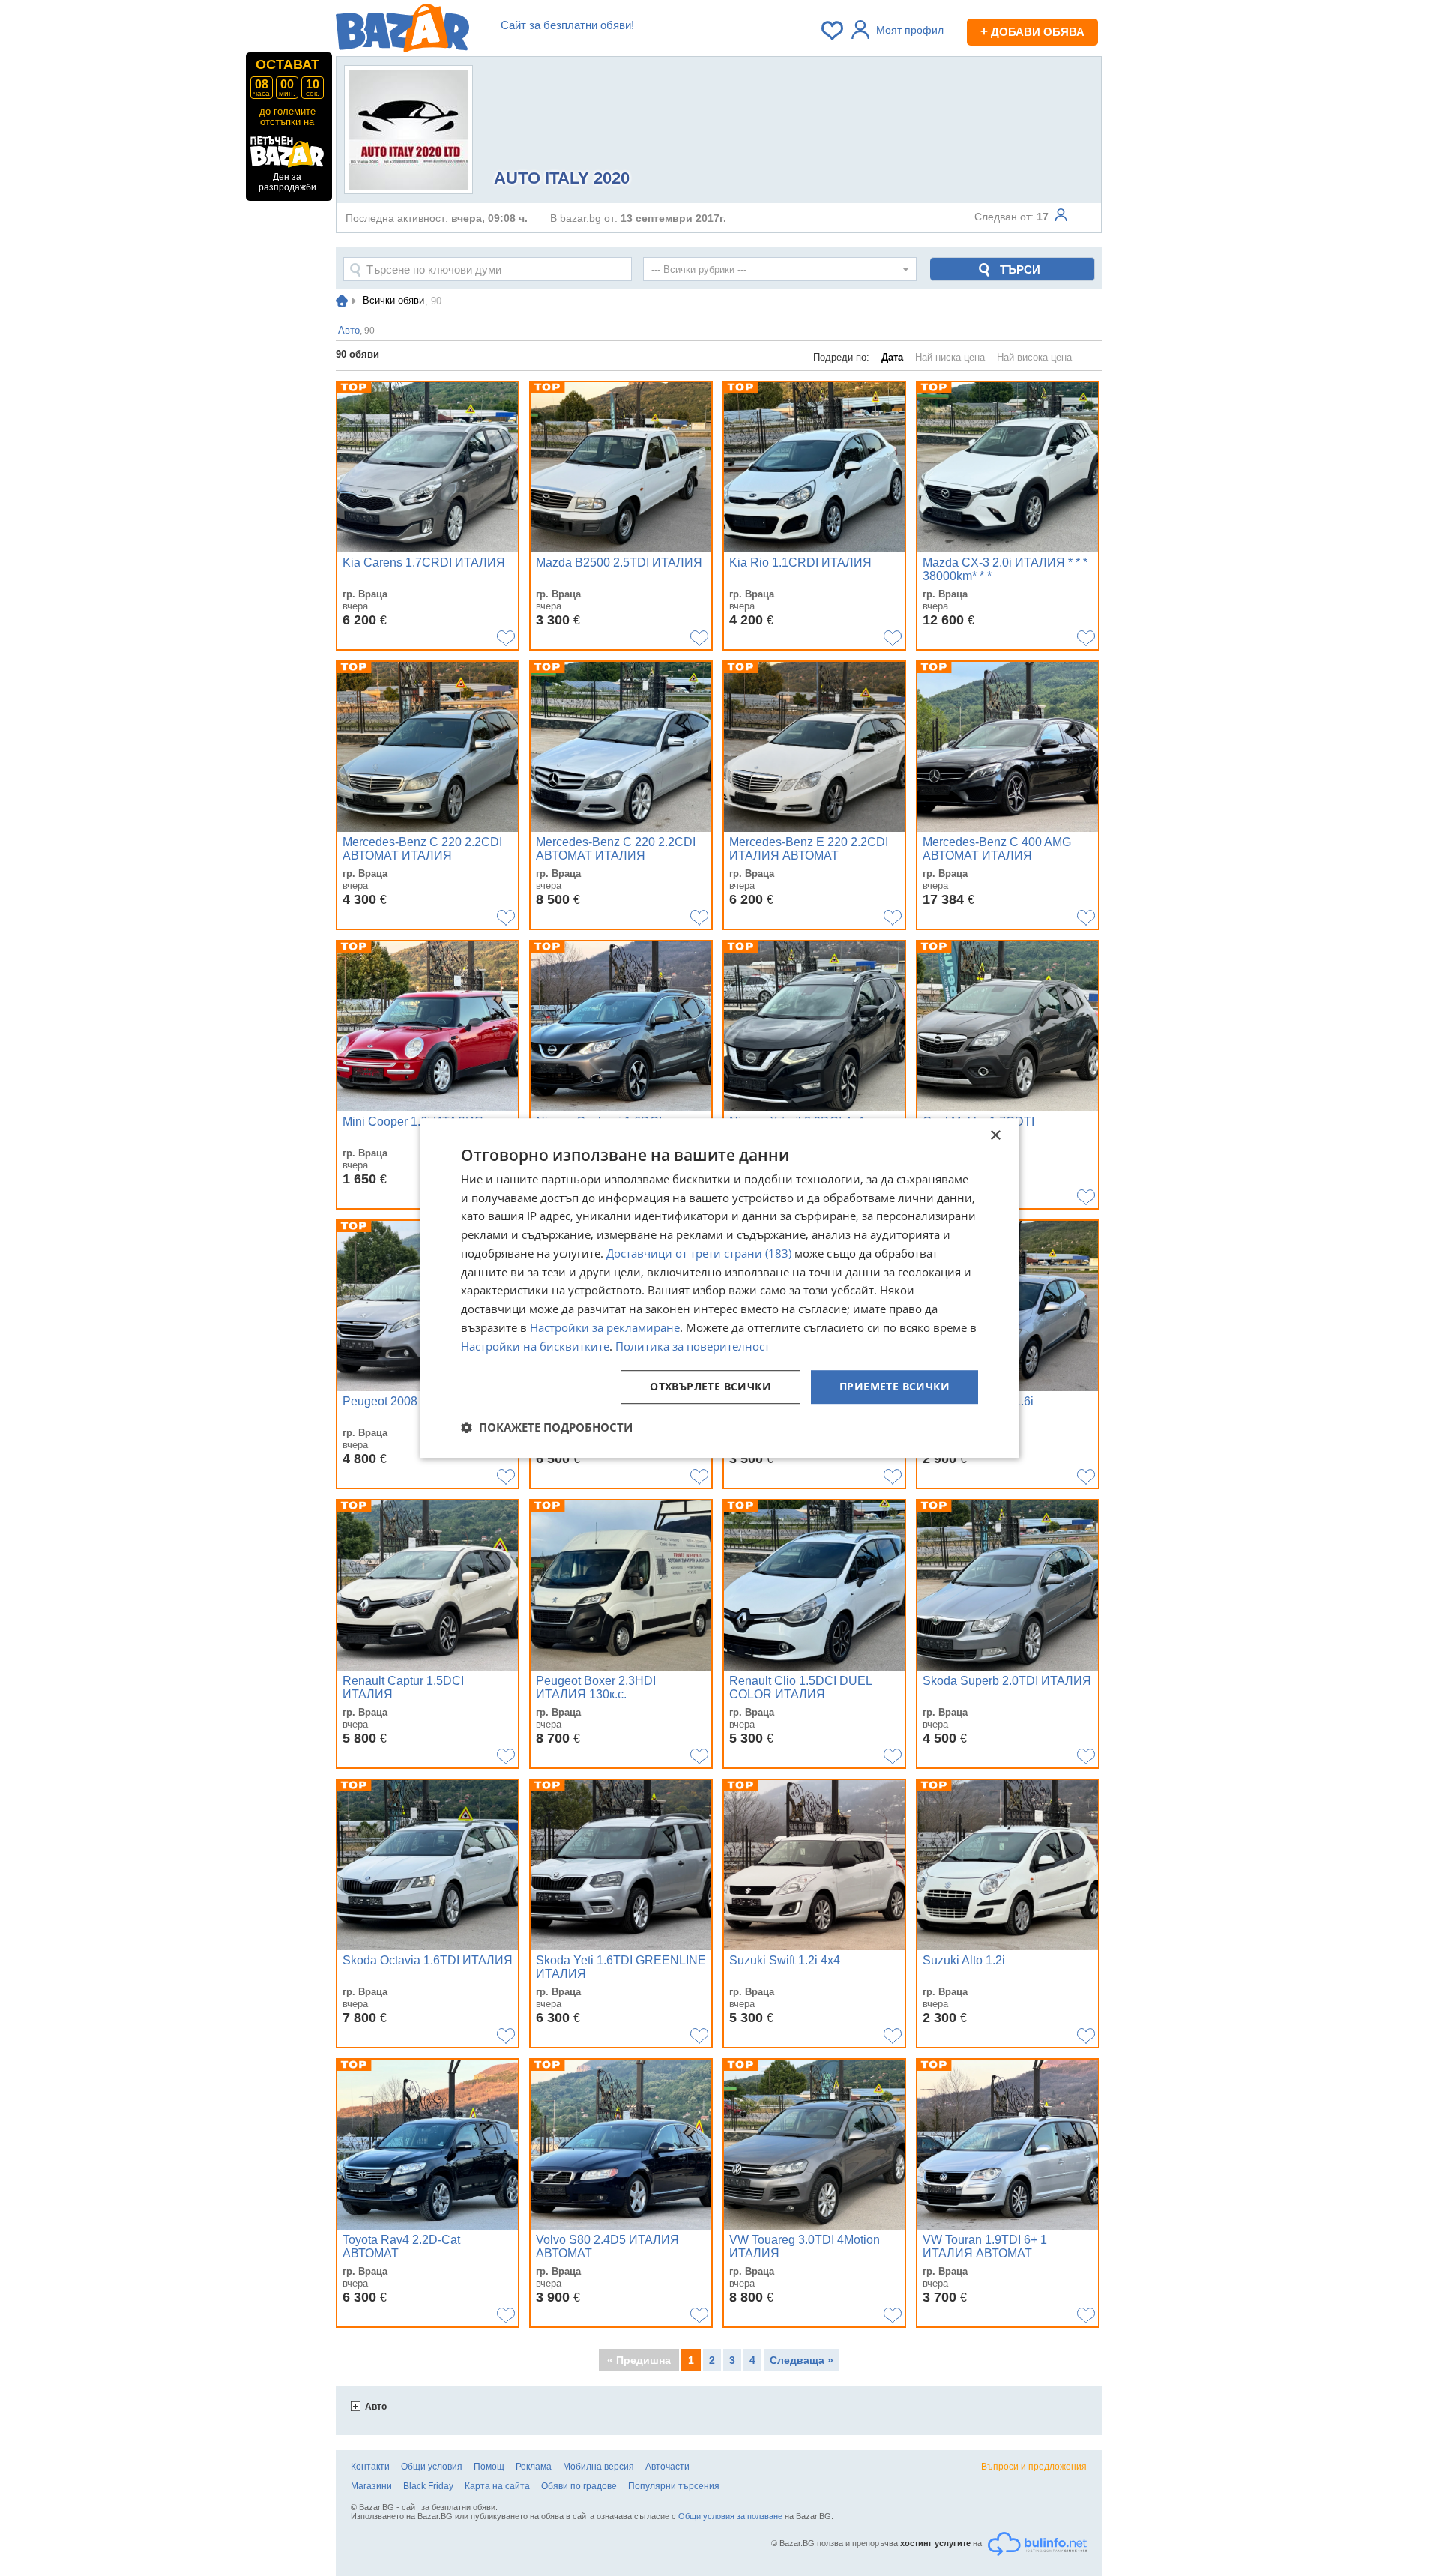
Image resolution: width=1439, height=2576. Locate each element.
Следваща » (802, 2360)
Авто (376, 2407)
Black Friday (428, 2486)
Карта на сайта (497, 2486)
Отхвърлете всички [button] (711, 1387)
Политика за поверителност (693, 1346)
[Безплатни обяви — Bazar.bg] (402, 31)
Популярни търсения (674, 2486)
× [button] (995, 1136)
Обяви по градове (579, 2486)
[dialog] (719, 1288)
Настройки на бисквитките (535, 1346)
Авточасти (667, 2467)
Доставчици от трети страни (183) (699, 1253)
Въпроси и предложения (1034, 2467)
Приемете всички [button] (895, 1387)
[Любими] (833, 31)
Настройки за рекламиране (605, 1327)
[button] (547, 1427)
